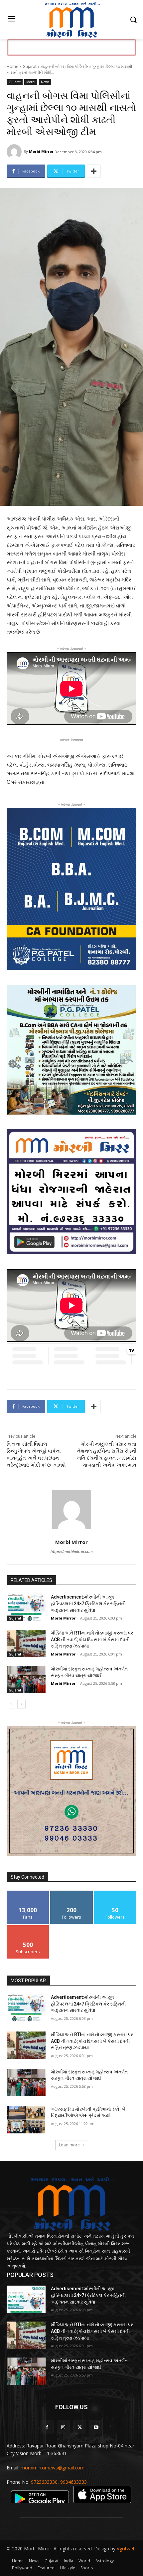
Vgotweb (126, 2549)
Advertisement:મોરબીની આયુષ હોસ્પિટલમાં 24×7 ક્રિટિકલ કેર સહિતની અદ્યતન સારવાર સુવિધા (88, 1603)
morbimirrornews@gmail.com (53, 2468)
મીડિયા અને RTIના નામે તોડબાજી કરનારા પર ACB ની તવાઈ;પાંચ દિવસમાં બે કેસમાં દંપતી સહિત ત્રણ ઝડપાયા (92, 1639)
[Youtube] (96, 2427)
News (45, 82)
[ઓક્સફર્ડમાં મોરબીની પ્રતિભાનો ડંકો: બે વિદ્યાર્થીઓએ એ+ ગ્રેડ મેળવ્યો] (26, 2120)
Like (28, 1893)
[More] (94, 171)
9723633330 (44, 2482)
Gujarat (30, 66)
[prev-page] (11, 1704)
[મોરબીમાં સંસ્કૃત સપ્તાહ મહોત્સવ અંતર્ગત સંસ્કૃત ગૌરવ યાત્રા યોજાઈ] (26, 1679)
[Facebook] (47, 2427)
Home (12, 66)
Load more (69, 2145)
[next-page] (21, 1704)
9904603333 (73, 2482)
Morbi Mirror (41, 151)
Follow (72, 1893)
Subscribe (28, 1928)
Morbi (31, 82)
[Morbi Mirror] (15, 152)
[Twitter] (80, 2427)
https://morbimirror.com (72, 1552)
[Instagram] (63, 2427)
